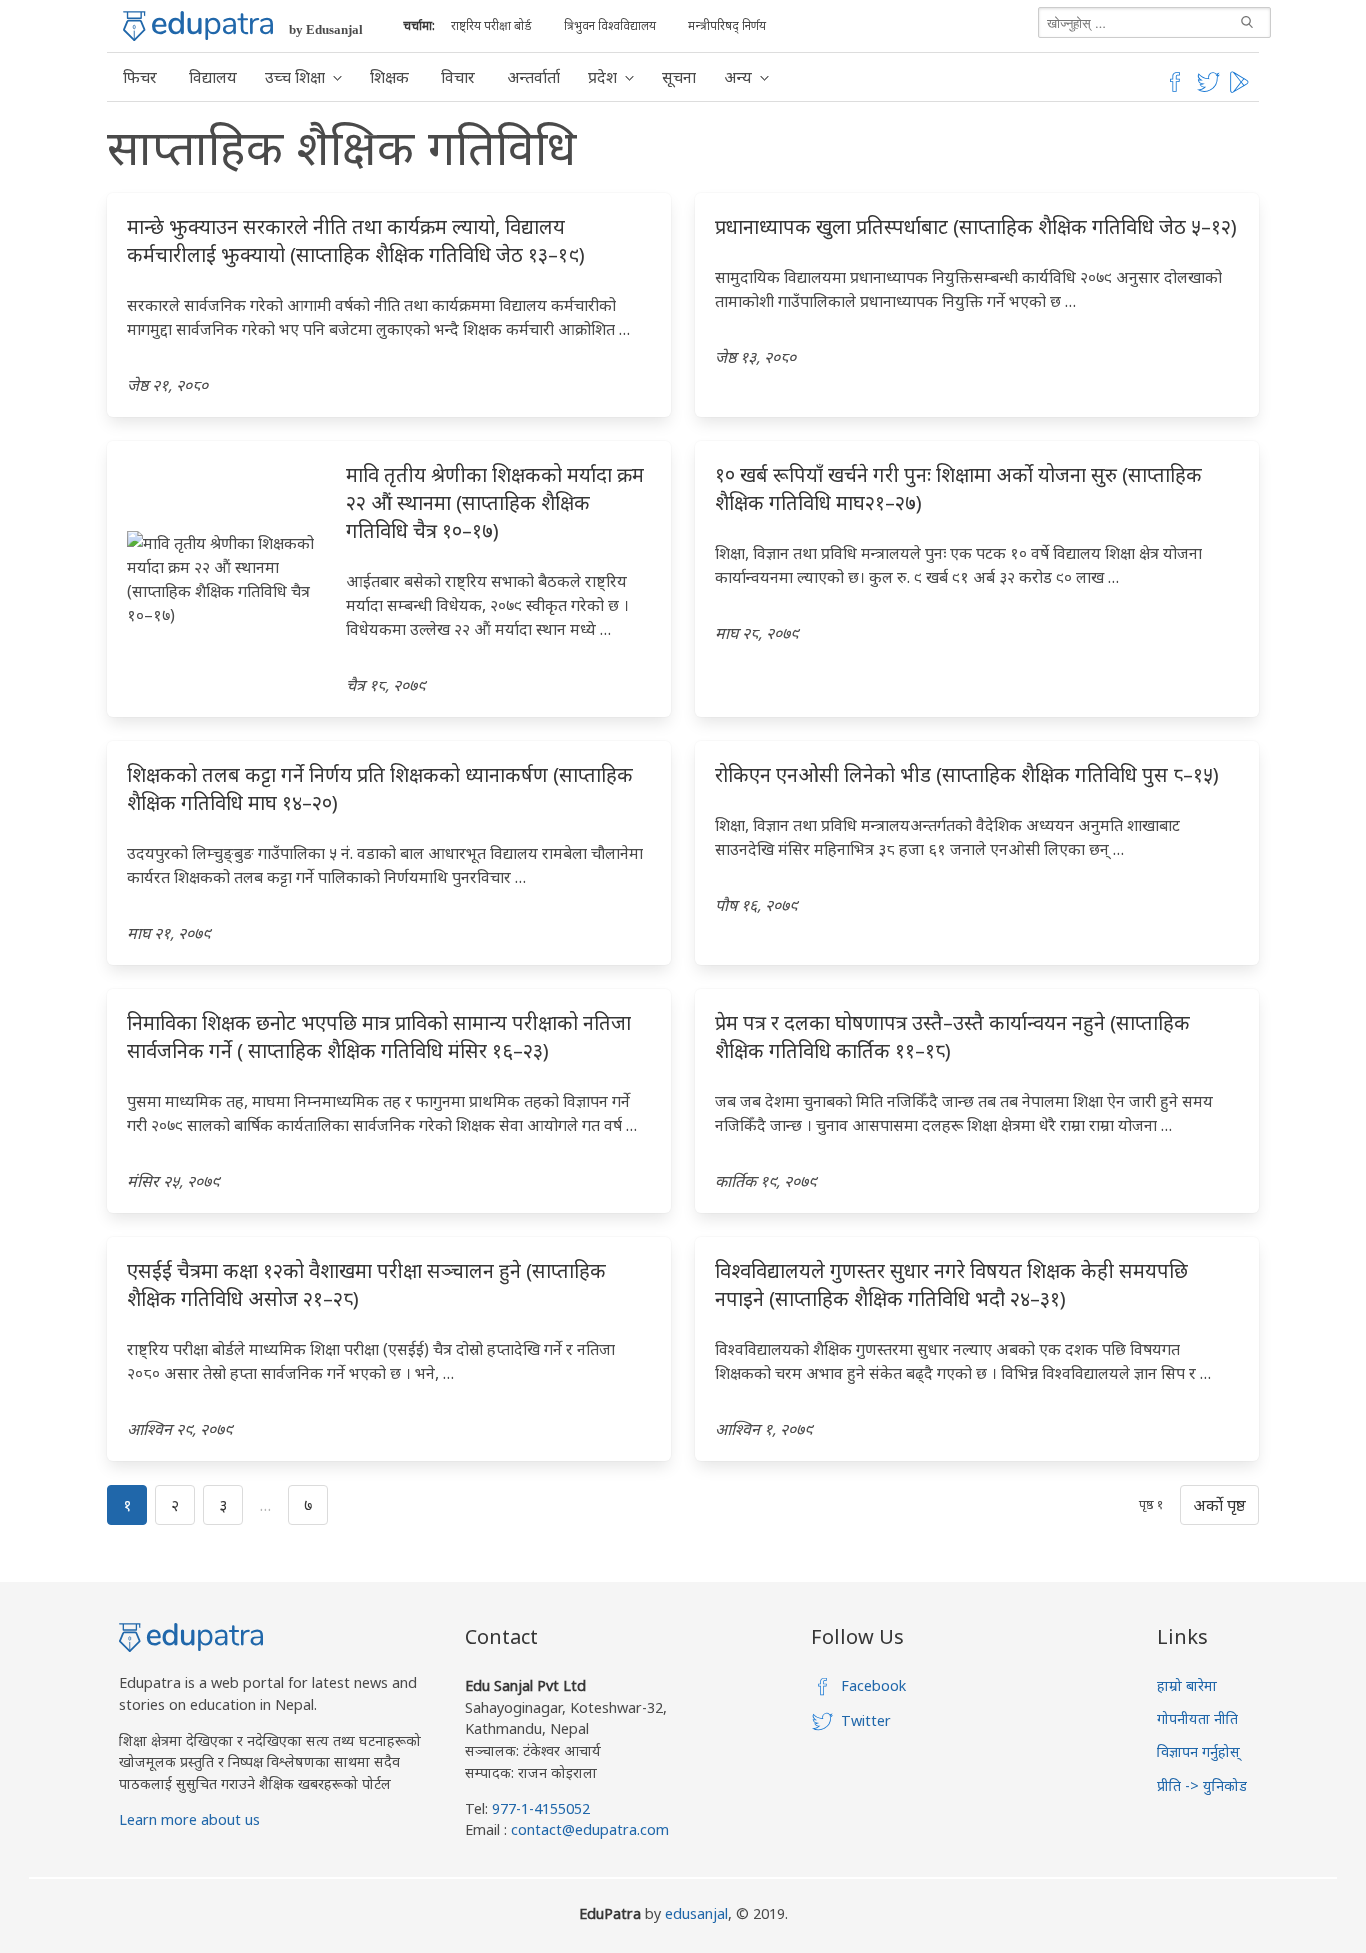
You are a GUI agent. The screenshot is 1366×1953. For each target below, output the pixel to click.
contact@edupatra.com (588, 1829)
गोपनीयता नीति (1197, 1718)
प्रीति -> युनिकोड (1202, 1785)
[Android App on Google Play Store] (1242, 89)
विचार (458, 77)
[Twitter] (1209, 89)
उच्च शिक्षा (295, 77)
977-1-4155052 (541, 1808)
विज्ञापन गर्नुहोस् (1198, 1751)
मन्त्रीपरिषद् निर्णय (727, 25)
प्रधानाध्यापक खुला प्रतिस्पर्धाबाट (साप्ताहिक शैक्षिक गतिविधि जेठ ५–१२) (976, 226)
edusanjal (696, 1913)
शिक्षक (389, 77)
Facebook (873, 1685)
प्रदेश (602, 77)
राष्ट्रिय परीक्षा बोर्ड (491, 25)
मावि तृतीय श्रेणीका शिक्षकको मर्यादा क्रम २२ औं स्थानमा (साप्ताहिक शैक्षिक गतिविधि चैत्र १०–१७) (495, 502)
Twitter (866, 1720)
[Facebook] (1175, 89)
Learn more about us (189, 1819)
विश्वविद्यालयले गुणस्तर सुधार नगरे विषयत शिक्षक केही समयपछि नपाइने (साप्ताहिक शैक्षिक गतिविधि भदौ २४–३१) (951, 1284)
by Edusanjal (326, 29)
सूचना (679, 77)
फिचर (140, 77)
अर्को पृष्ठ (1219, 1505)
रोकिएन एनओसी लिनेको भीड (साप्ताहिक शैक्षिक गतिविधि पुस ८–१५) (967, 774)
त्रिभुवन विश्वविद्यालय (610, 25)
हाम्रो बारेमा (1187, 1685)
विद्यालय (213, 77)
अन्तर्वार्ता (533, 77)
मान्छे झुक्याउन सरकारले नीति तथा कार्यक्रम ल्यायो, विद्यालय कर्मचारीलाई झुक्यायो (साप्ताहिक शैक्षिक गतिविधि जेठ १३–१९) (356, 240)
